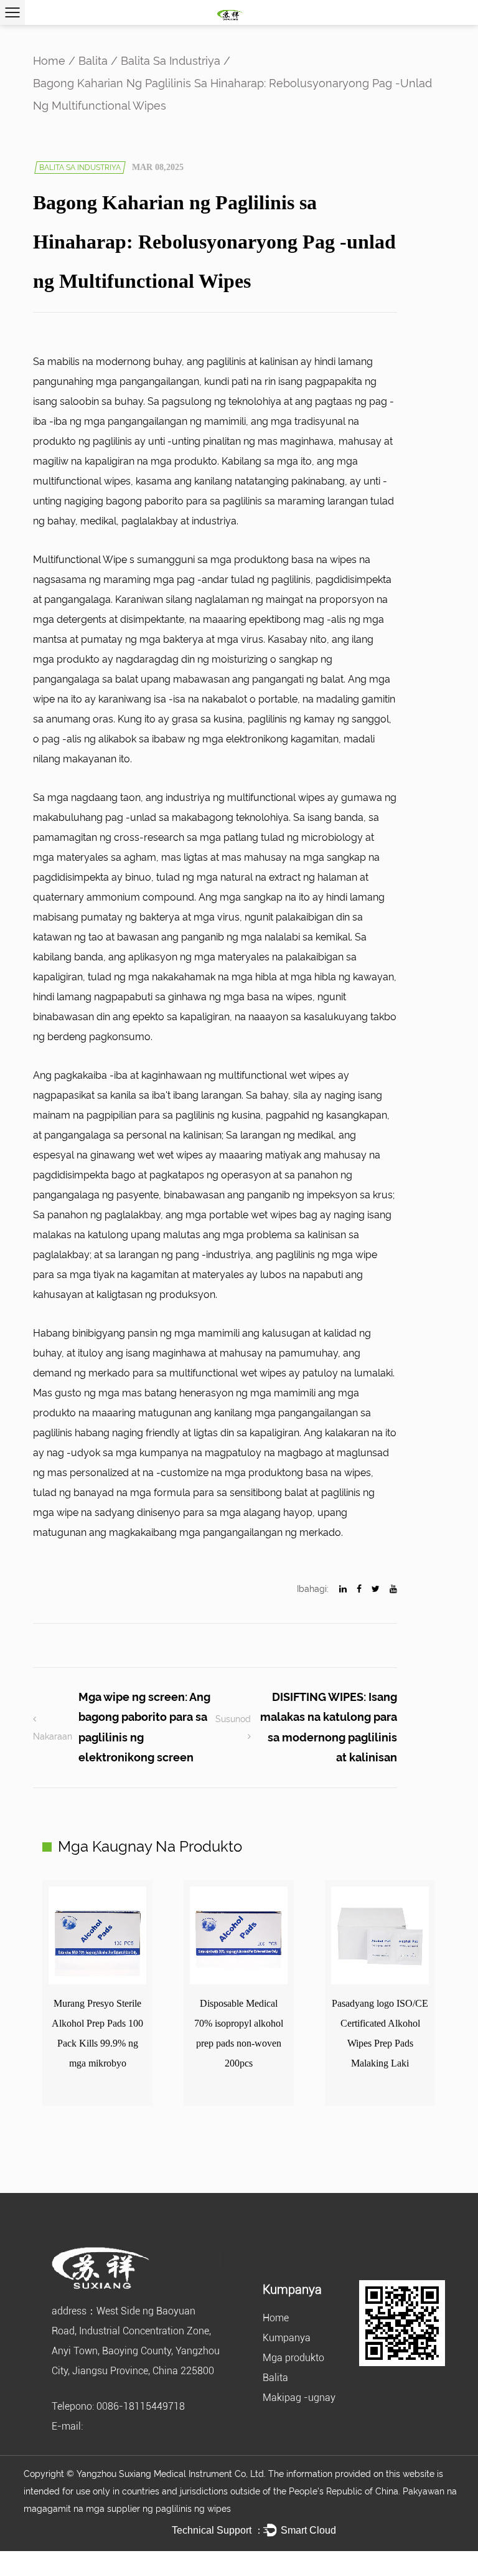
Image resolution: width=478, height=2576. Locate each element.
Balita (93, 61)
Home (49, 61)
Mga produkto (293, 2358)
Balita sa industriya (171, 61)
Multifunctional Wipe (81, 560)
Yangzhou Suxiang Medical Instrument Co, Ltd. (172, 2474)
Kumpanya (287, 2338)
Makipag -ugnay (299, 2398)
